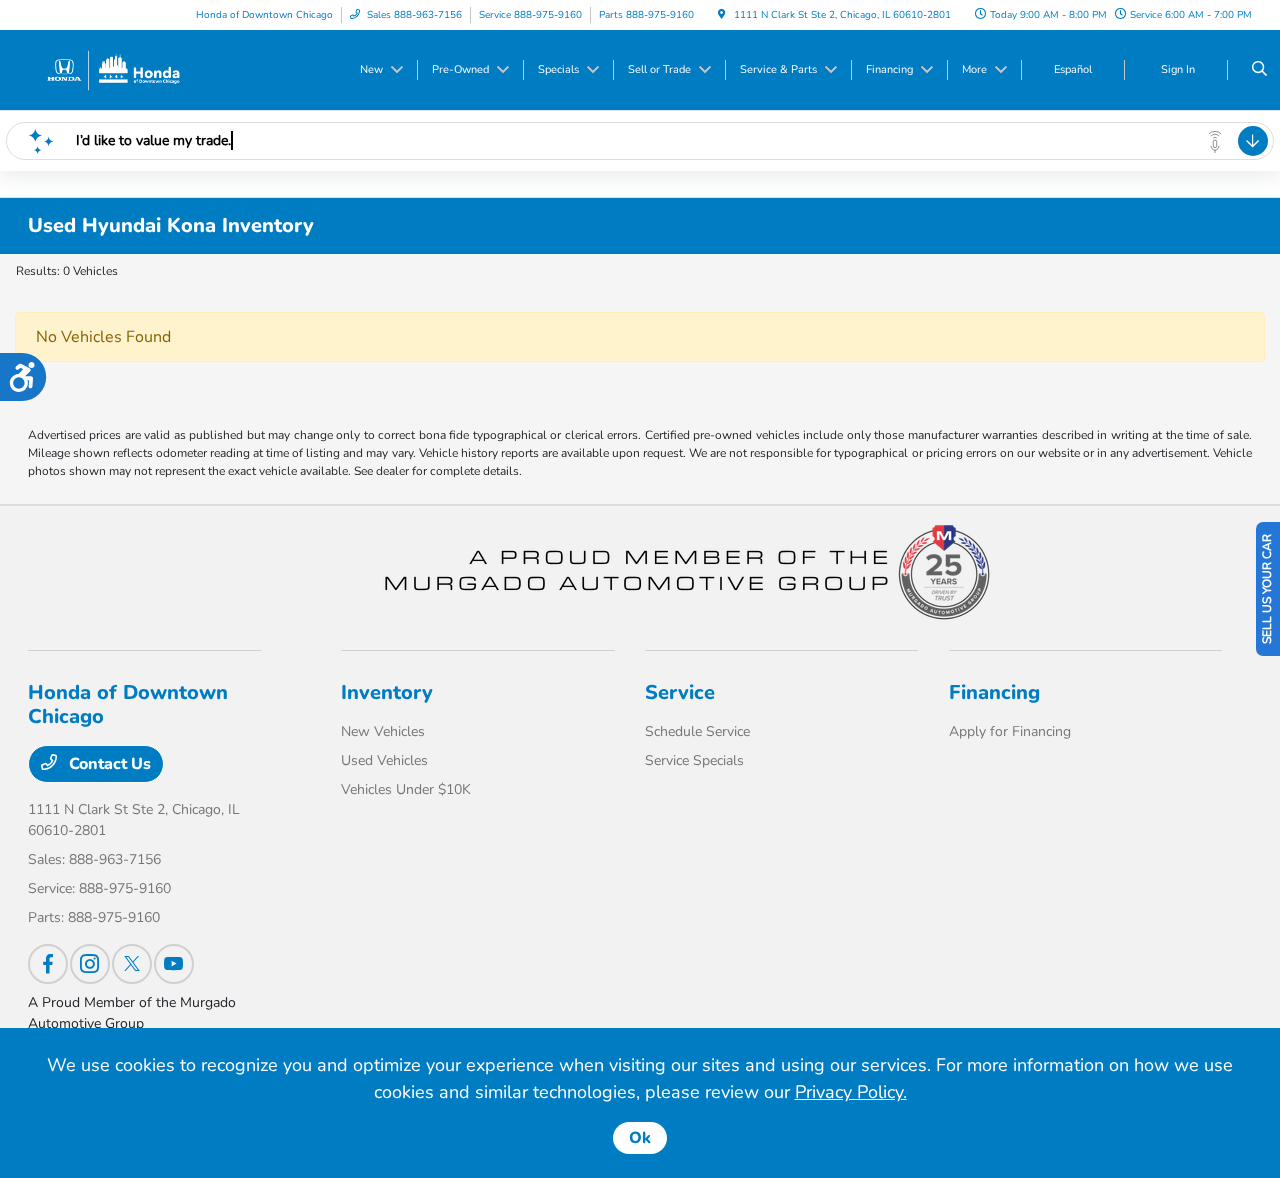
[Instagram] (90, 964)
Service (680, 692)
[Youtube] (174, 964)
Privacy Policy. (851, 1092)
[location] (722, 15)
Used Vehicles (384, 760)
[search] (1259, 70)
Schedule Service (697, 731)
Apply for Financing (1010, 731)
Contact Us (108, 764)
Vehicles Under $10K (406, 789)
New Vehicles (383, 731)
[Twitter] (132, 964)
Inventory (387, 692)
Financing (994, 692)
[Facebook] (48, 964)
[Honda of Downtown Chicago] (112, 69)
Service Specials (694, 760)
